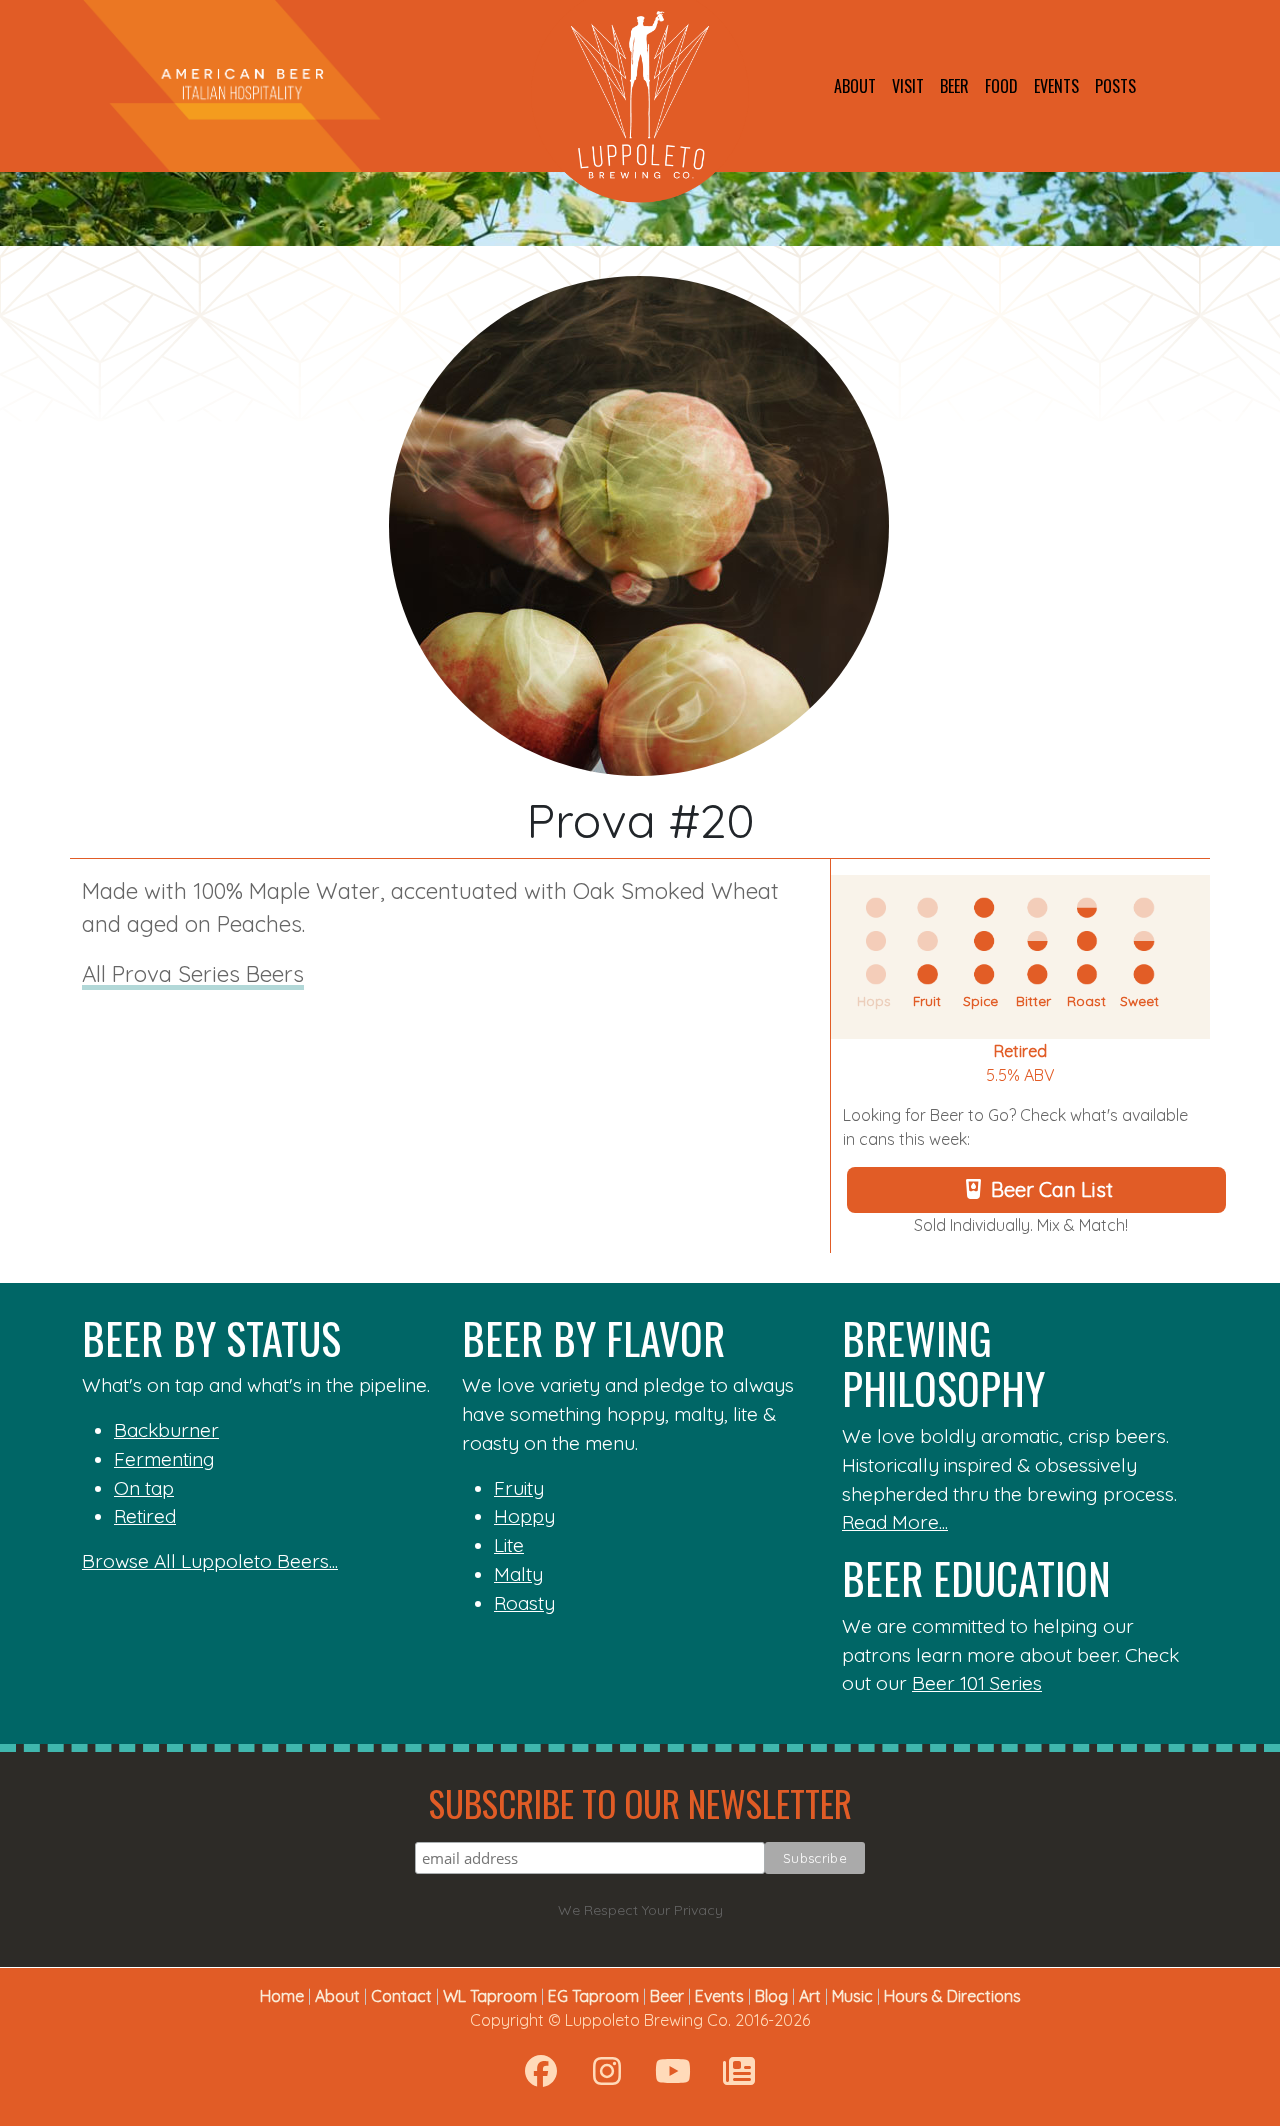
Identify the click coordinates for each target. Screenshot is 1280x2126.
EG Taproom (593, 1996)
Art (810, 1996)
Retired (1020, 1051)
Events (1056, 86)
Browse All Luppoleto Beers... (210, 1561)
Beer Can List (1052, 1189)
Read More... (895, 1522)
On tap (144, 1488)
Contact (401, 1996)
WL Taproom (490, 1996)
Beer (954, 86)
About (855, 86)
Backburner (166, 1430)
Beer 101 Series (977, 1683)
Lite (509, 1545)
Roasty (524, 1603)
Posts (1115, 86)
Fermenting (164, 1459)
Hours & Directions (952, 1996)
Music (852, 1996)
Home (282, 1996)
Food (1001, 86)
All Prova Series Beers (193, 974)
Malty (518, 1574)
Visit (908, 86)
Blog (771, 1996)
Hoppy (524, 1516)
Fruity (519, 1488)
